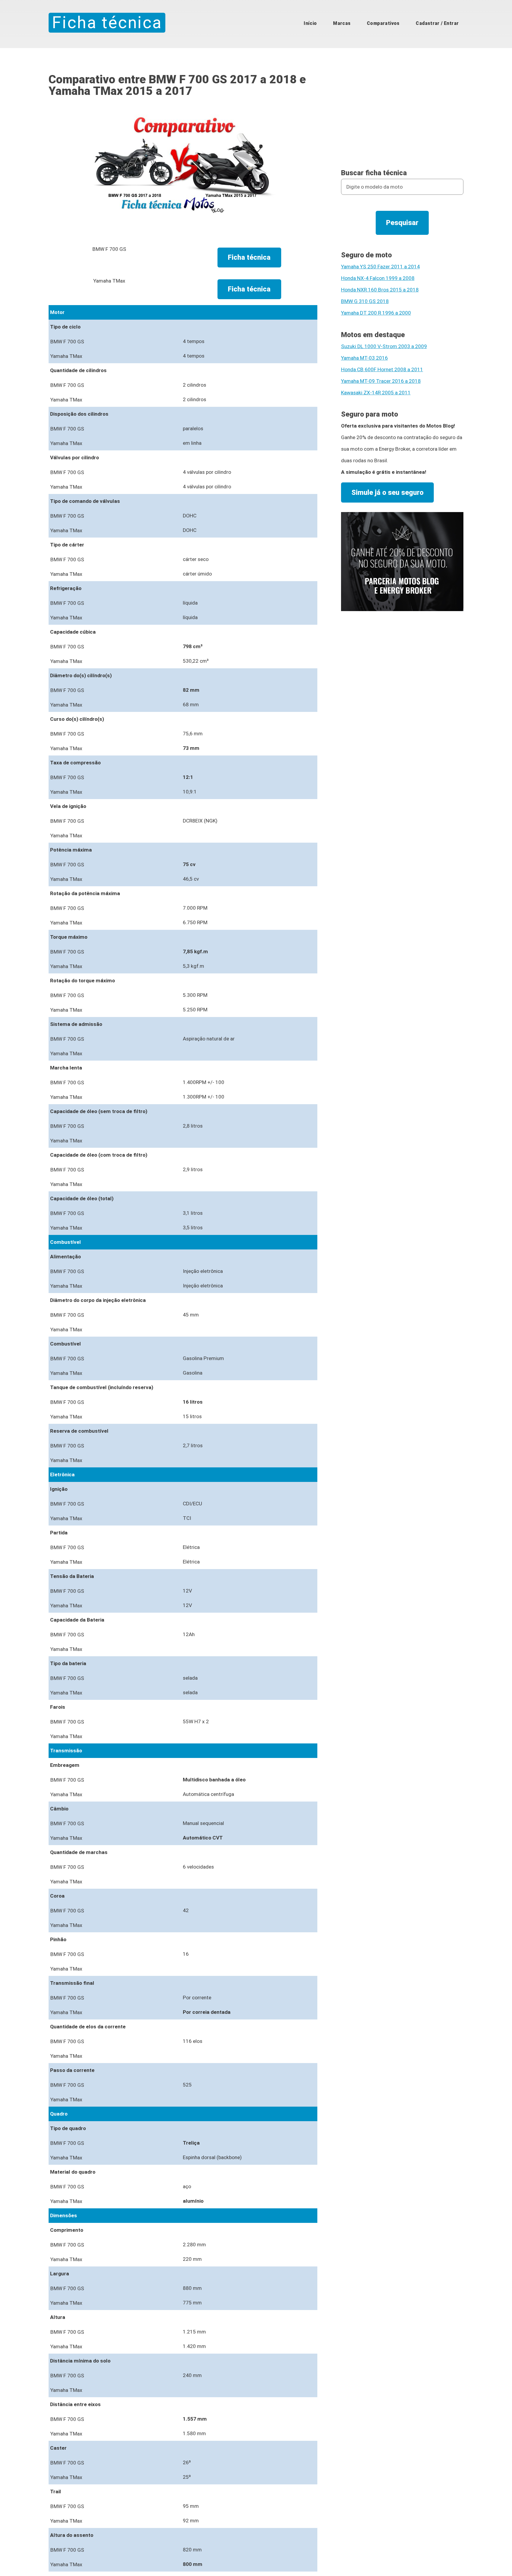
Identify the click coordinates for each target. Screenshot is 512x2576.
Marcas (342, 23)
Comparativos (383, 23)
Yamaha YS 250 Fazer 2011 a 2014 (380, 267)
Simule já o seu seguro (387, 492)
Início (310, 23)
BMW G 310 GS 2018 (365, 301)
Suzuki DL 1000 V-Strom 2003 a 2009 (384, 346)
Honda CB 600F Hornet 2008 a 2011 (382, 369)
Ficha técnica (107, 23)
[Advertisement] (402, 115)
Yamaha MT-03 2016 (364, 358)
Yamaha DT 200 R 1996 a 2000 (376, 313)
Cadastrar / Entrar (437, 23)
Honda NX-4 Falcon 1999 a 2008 (378, 278)
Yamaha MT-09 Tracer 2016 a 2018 (381, 381)
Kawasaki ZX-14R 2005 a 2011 (376, 393)
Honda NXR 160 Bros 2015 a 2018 (380, 290)
